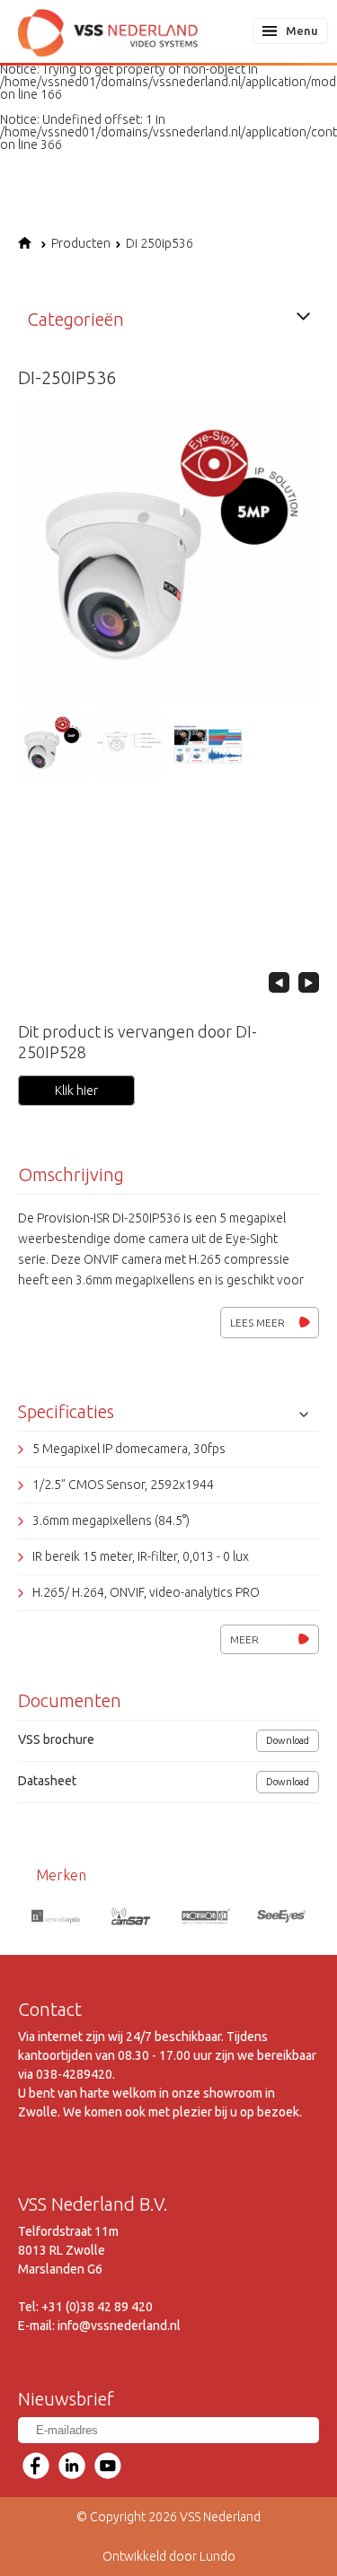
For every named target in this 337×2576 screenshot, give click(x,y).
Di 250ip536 (160, 243)
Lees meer (257, 1323)
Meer (244, 1639)
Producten (81, 243)
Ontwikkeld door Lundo (169, 2556)
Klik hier (76, 1091)
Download (288, 1740)
